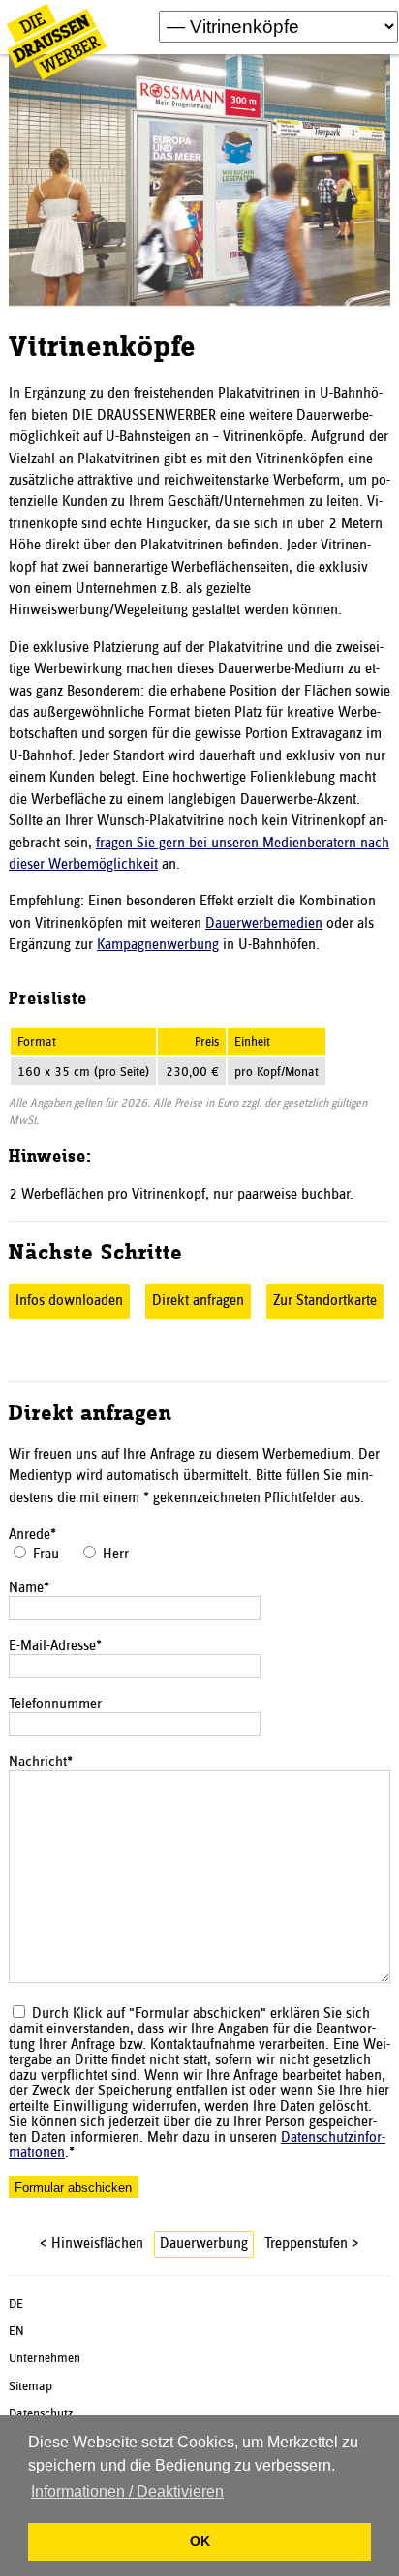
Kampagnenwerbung (158, 945)
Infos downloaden (69, 1301)
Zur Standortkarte (325, 1301)
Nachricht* (41, 1762)
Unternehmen (45, 2358)
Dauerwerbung (204, 2244)
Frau (46, 1554)
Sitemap (31, 2386)
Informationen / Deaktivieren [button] (127, 2491)
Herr (116, 1554)
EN (16, 2331)
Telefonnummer (55, 1704)
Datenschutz (41, 2413)
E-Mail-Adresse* (55, 1646)
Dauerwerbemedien (264, 924)
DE (16, 2304)
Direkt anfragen (198, 1301)
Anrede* (32, 1535)
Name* (29, 1588)
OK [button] (200, 2541)
